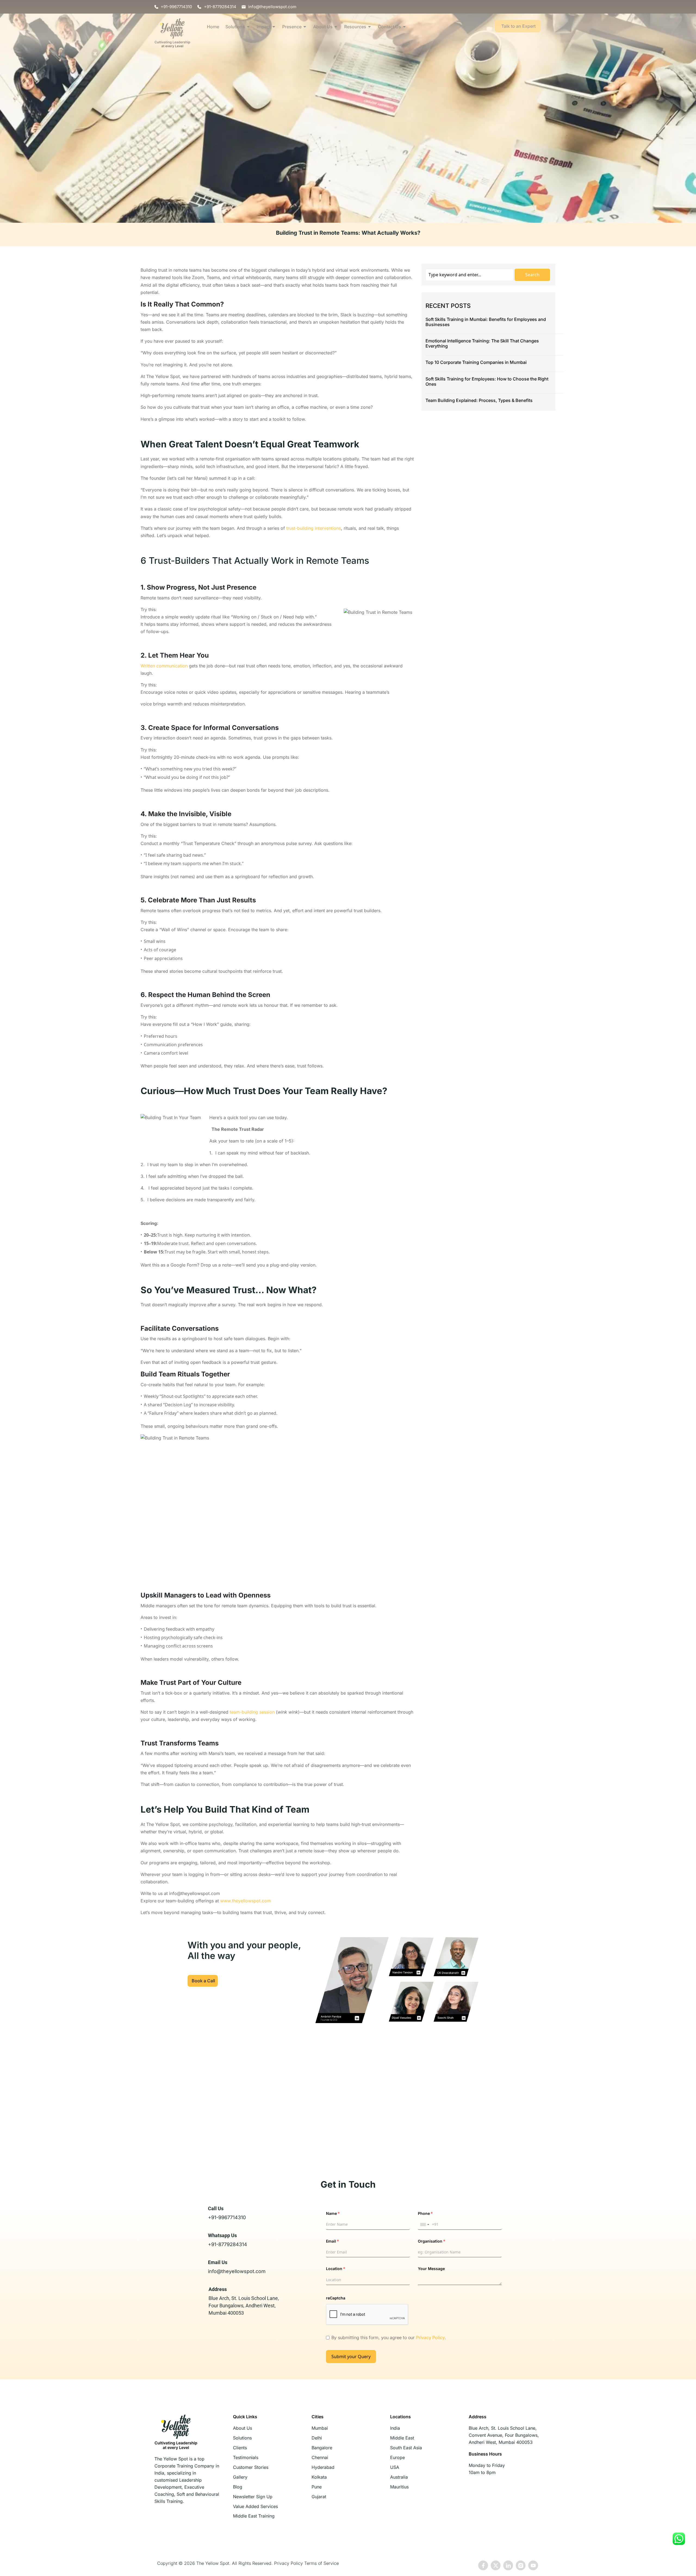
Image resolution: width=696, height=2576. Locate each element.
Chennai (320, 2457)
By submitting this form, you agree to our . (389, 2337)
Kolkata (319, 2477)
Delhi (317, 2438)
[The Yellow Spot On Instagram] (521, 2565)
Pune (317, 2487)
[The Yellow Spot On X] (496, 2565)
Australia (399, 2477)
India (395, 2428)
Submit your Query (351, 2357)
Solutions (235, 27)
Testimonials (246, 2457)
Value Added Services (255, 2506)
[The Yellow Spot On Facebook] (483, 2565)
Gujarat (319, 2497)
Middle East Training (254, 2516)
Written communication (164, 666)
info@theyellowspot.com (237, 2271)
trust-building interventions (314, 528)
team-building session (252, 1712)
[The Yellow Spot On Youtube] (533, 2565)
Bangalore (322, 2448)
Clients (240, 2448)
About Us (323, 27)
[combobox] (424, 2225)
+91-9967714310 (227, 2217)
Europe (397, 2457)
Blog (238, 2487)
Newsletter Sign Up (253, 2497)
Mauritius (399, 2487)
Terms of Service (321, 2563)
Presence (292, 27)
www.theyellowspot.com (246, 1901)
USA (395, 2467)
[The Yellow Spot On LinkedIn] (508, 2565)
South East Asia (406, 2448)
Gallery (240, 2477)
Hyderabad (323, 2467)
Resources (355, 27)
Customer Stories (251, 2467)
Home (213, 27)
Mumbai (320, 2428)
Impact (264, 27)
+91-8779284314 (228, 2244)
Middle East (402, 2438)
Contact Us (389, 27)
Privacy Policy (430, 2337)
